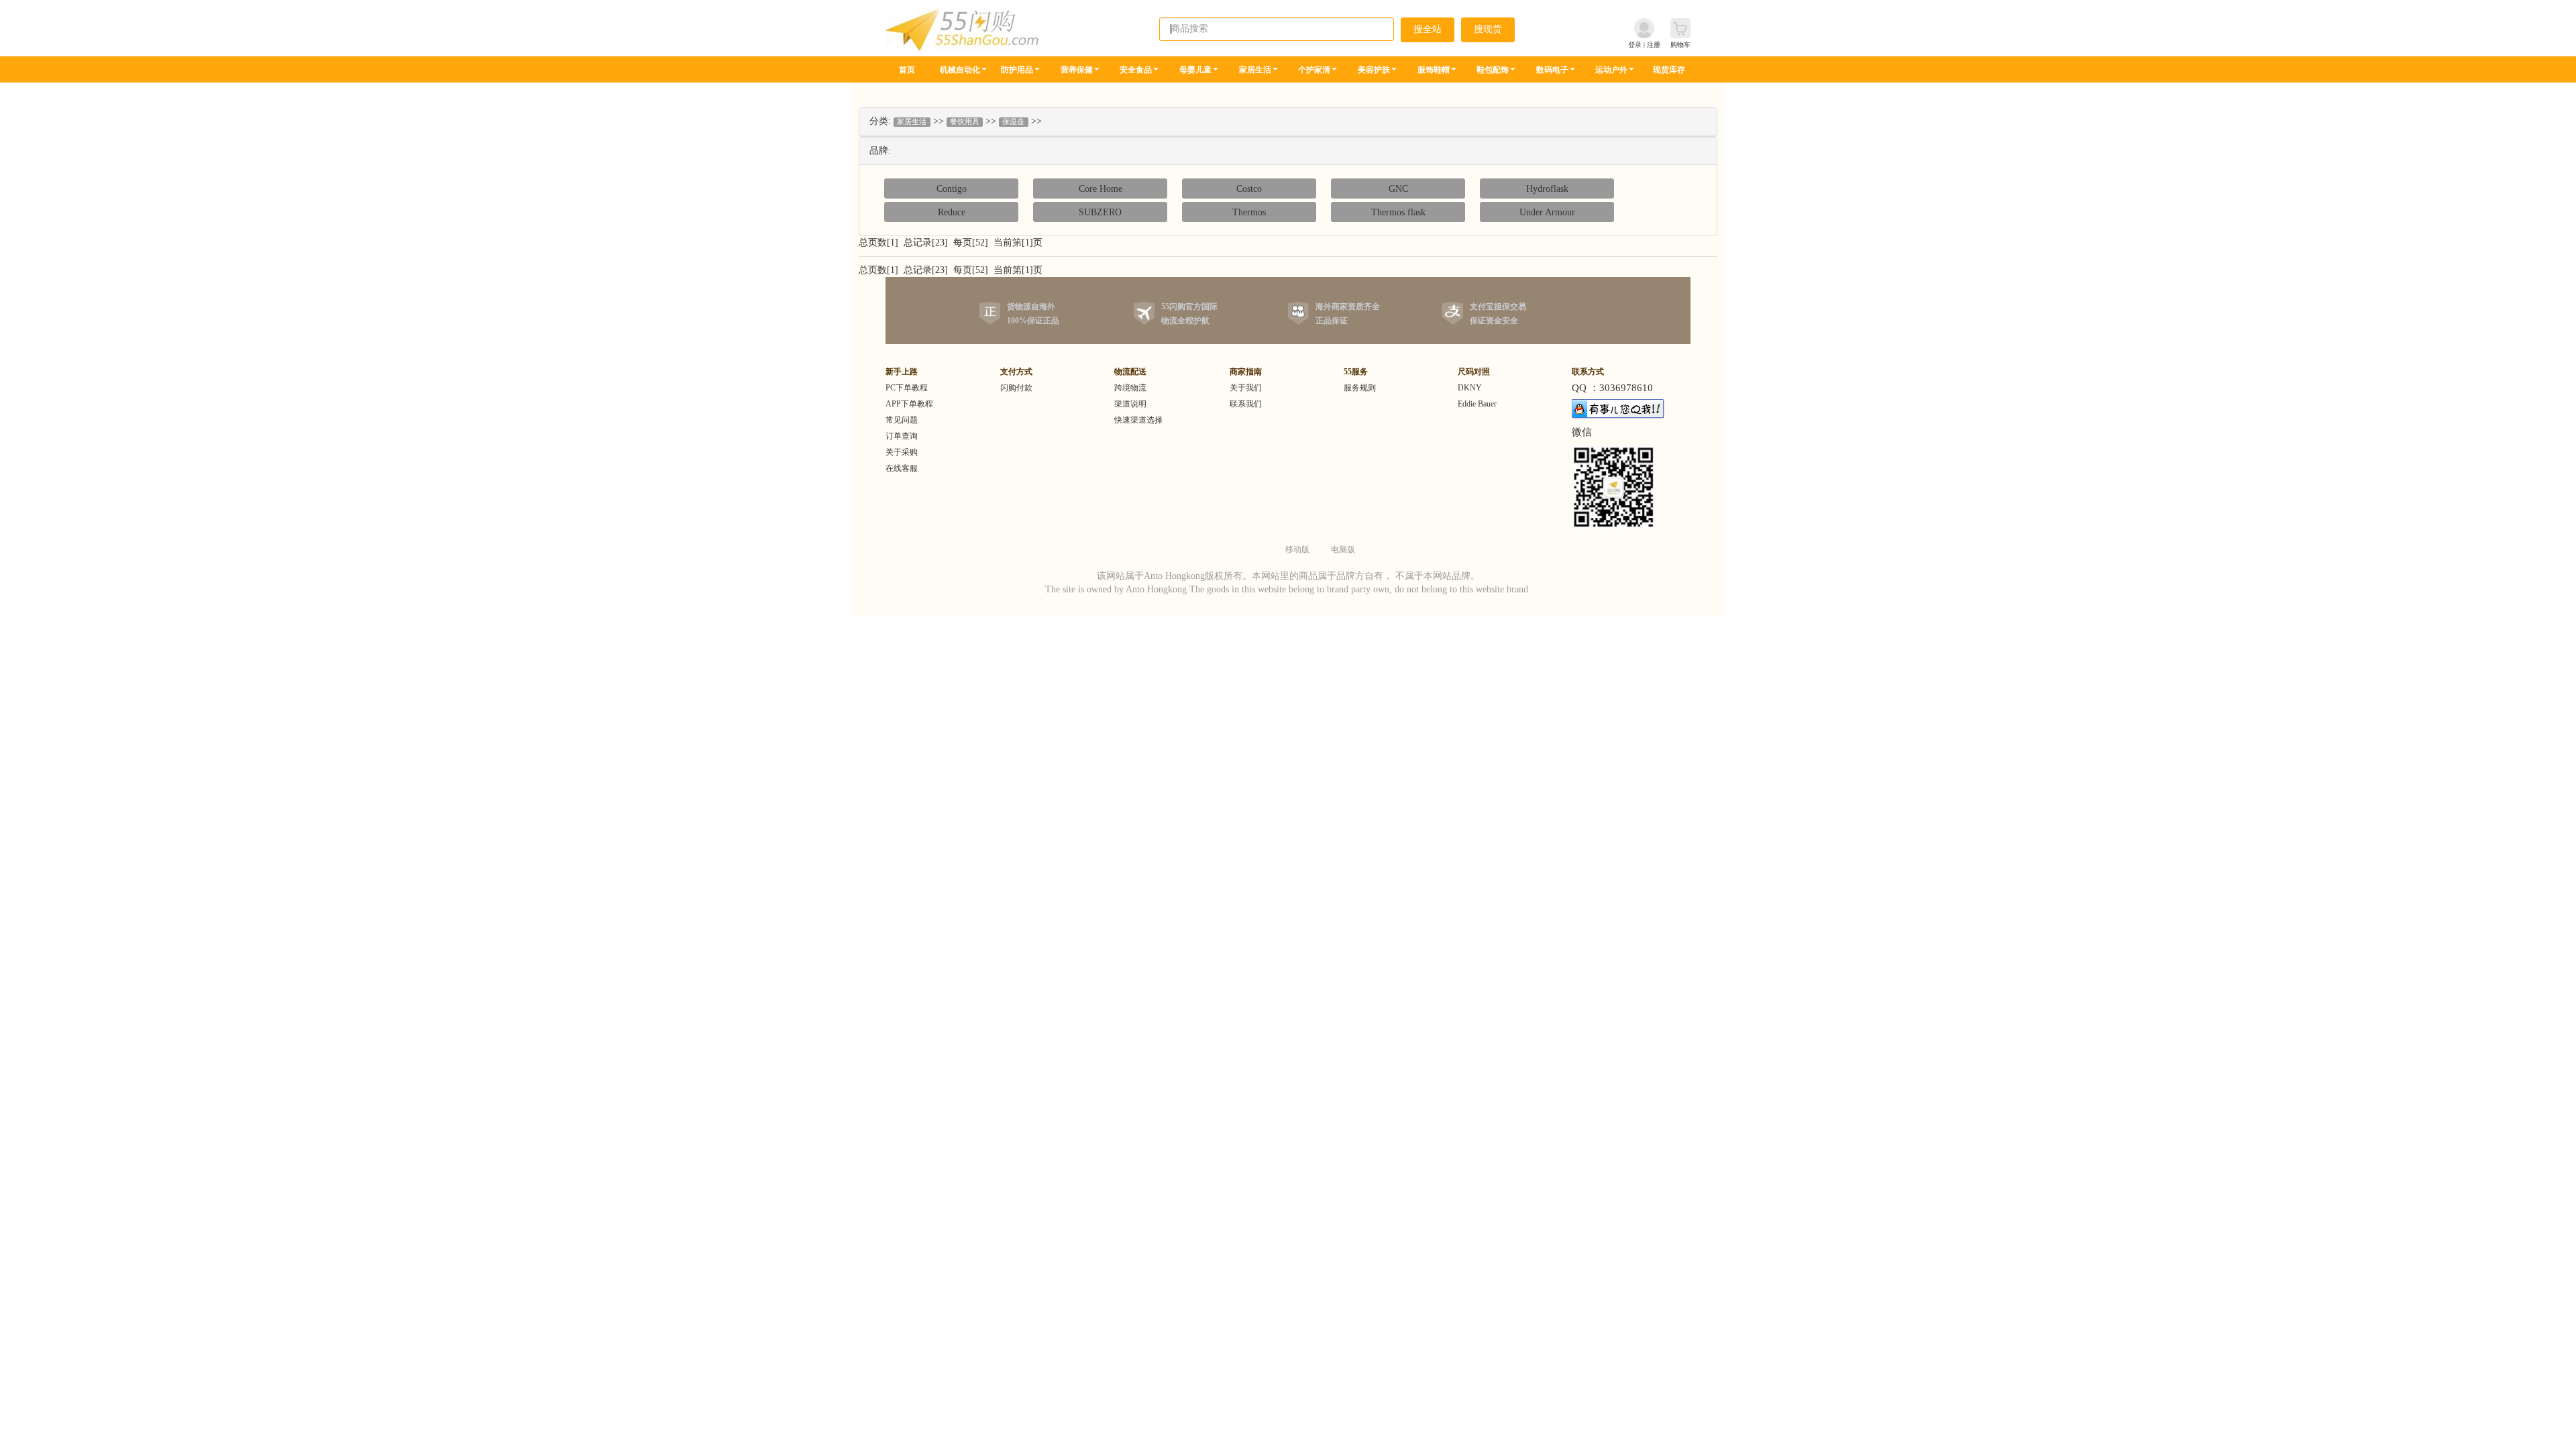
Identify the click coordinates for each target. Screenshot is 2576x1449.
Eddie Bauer (1477, 404)
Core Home (1101, 189)
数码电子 (1552, 70)
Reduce (952, 212)
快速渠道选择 (1138, 420)
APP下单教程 (909, 404)
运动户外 (1611, 70)
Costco (1249, 189)
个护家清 (1314, 70)
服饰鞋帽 (1434, 70)
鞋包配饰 (1493, 70)
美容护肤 (1374, 70)
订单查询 (902, 436)
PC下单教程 (907, 388)
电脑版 (1343, 549)
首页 (907, 70)
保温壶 (1013, 122)
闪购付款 (1016, 388)
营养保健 (1077, 70)
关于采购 (902, 452)
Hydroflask (1547, 189)
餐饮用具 (965, 122)
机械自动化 (960, 70)
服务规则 (1360, 388)
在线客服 (902, 468)
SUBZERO (1100, 212)
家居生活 (1255, 70)
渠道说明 (1130, 404)
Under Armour (1547, 212)
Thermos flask (1398, 212)
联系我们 (1246, 404)
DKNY (1470, 388)
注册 (1654, 45)
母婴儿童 (1195, 70)
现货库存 (1669, 70)
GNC (1398, 189)
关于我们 (1246, 388)
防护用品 (1017, 70)
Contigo (952, 189)
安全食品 (1136, 70)
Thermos (1249, 212)
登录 (1635, 45)
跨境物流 (1130, 388)
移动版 (1297, 549)
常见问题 (902, 420)
